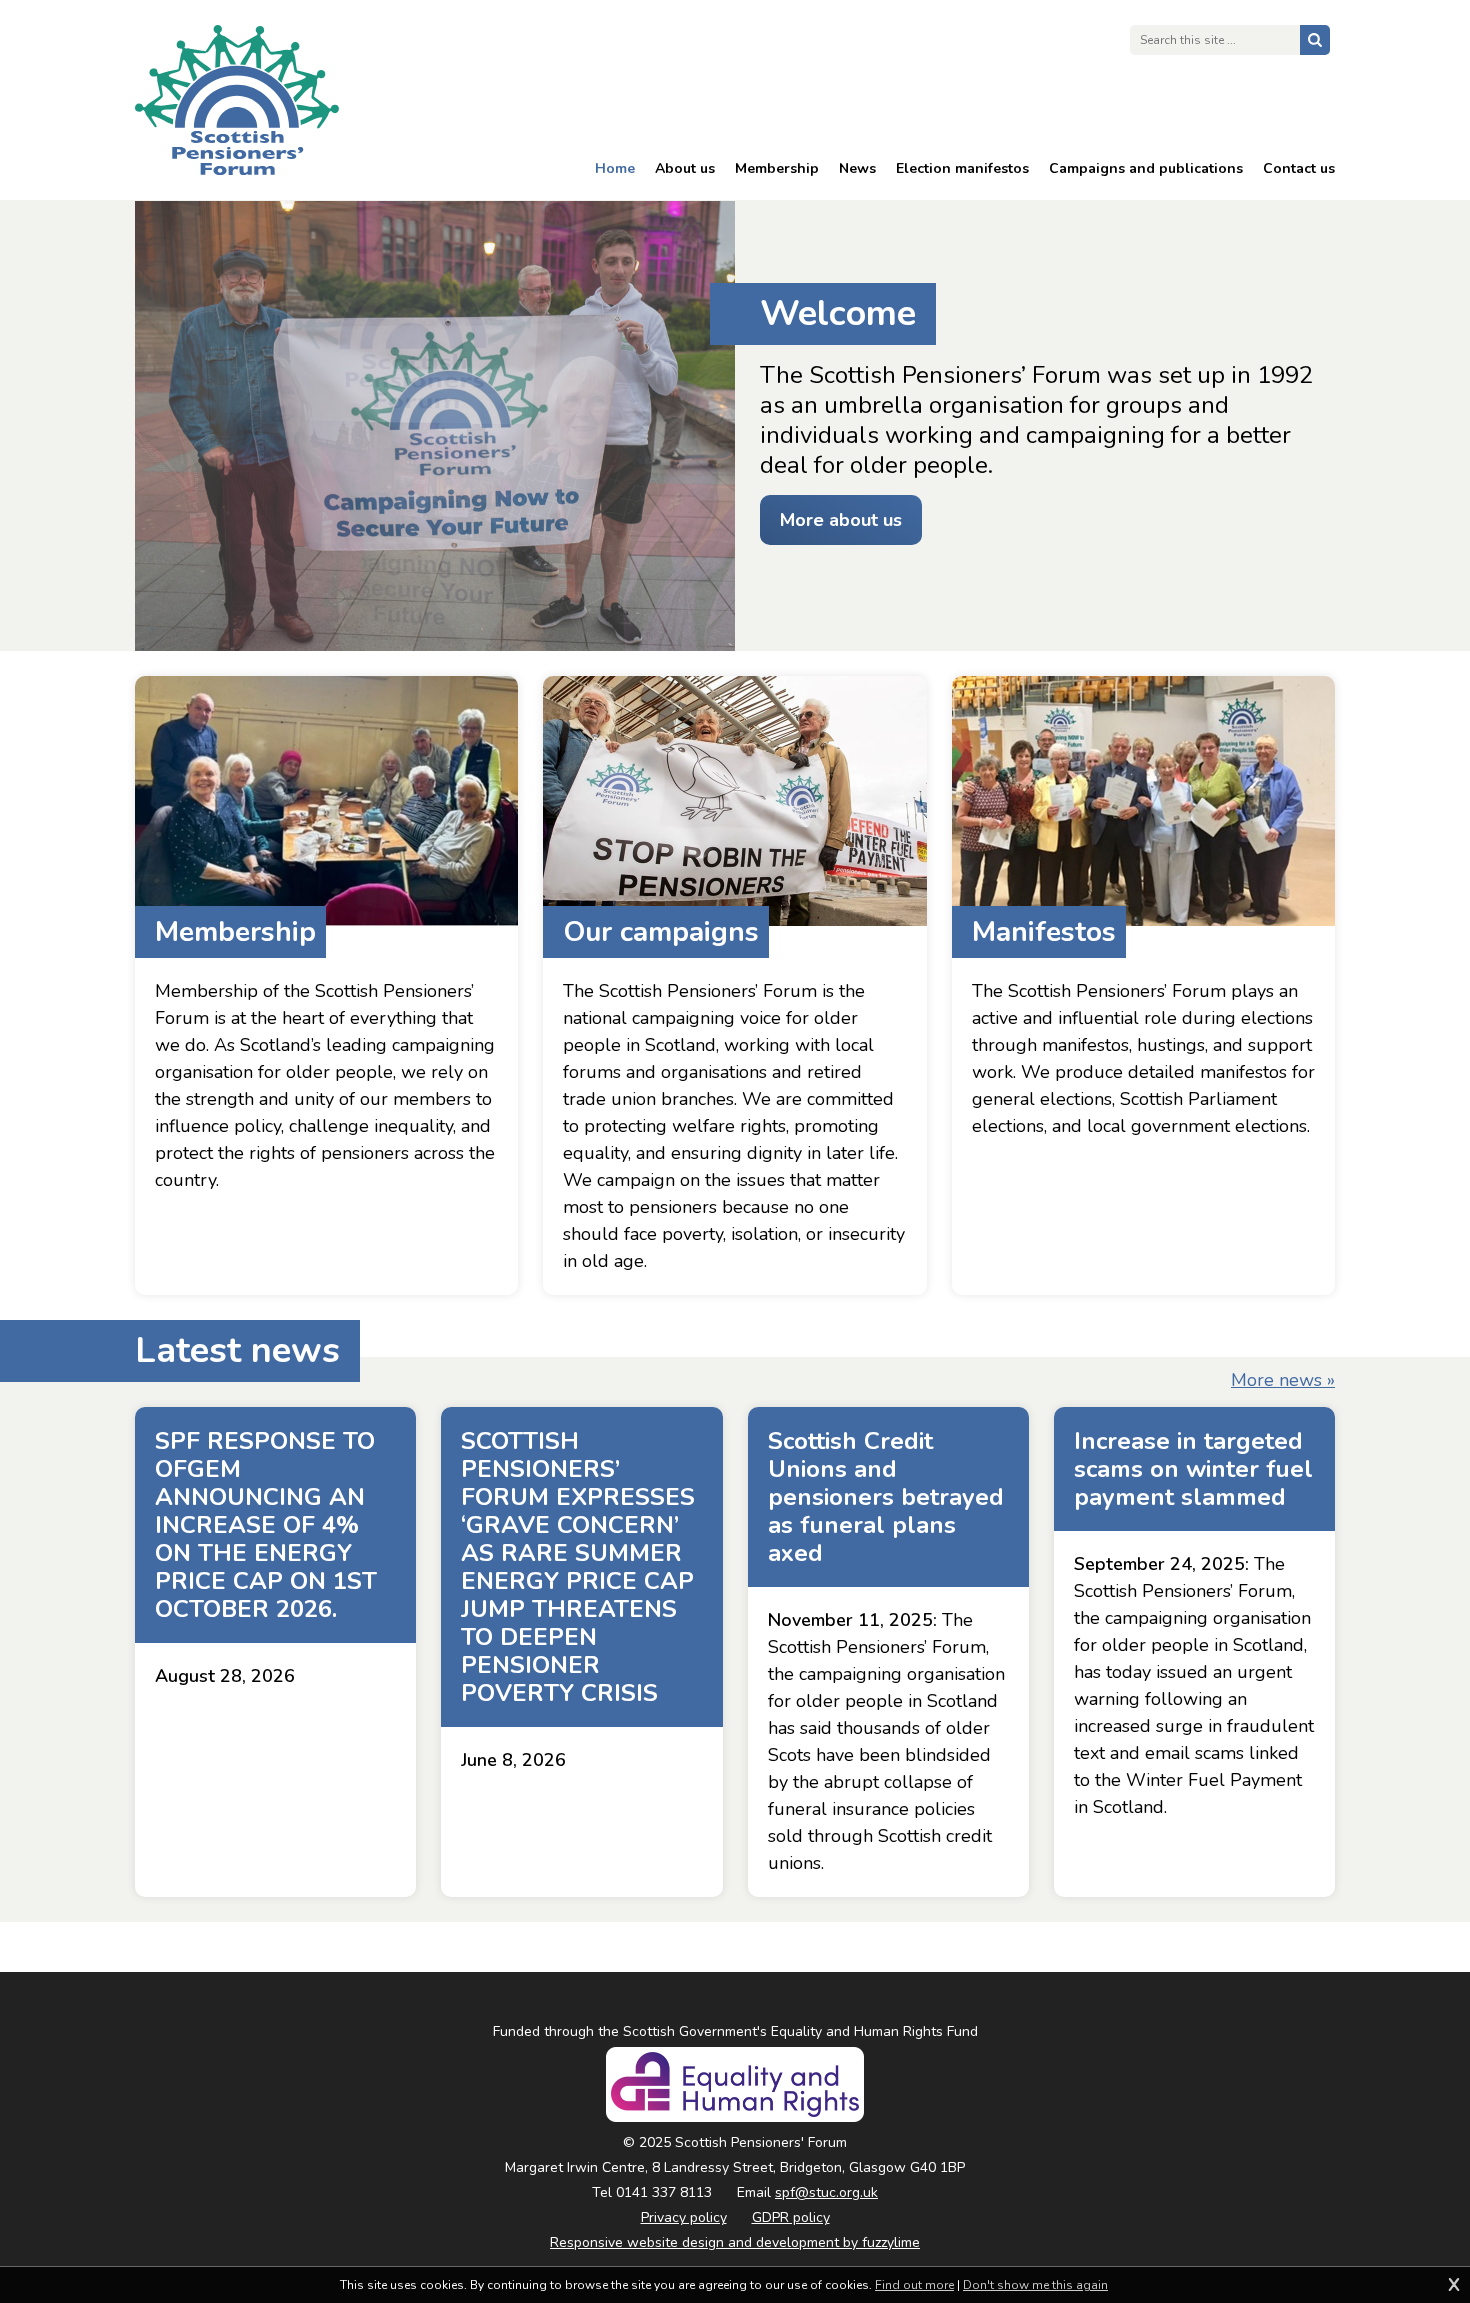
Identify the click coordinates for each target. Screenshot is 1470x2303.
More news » (1283, 1380)
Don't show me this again (1035, 2285)
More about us (841, 520)
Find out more (914, 2285)
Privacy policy (684, 2217)
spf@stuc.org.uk (826, 2192)
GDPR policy (791, 2217)
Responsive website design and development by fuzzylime (735, 2242)
